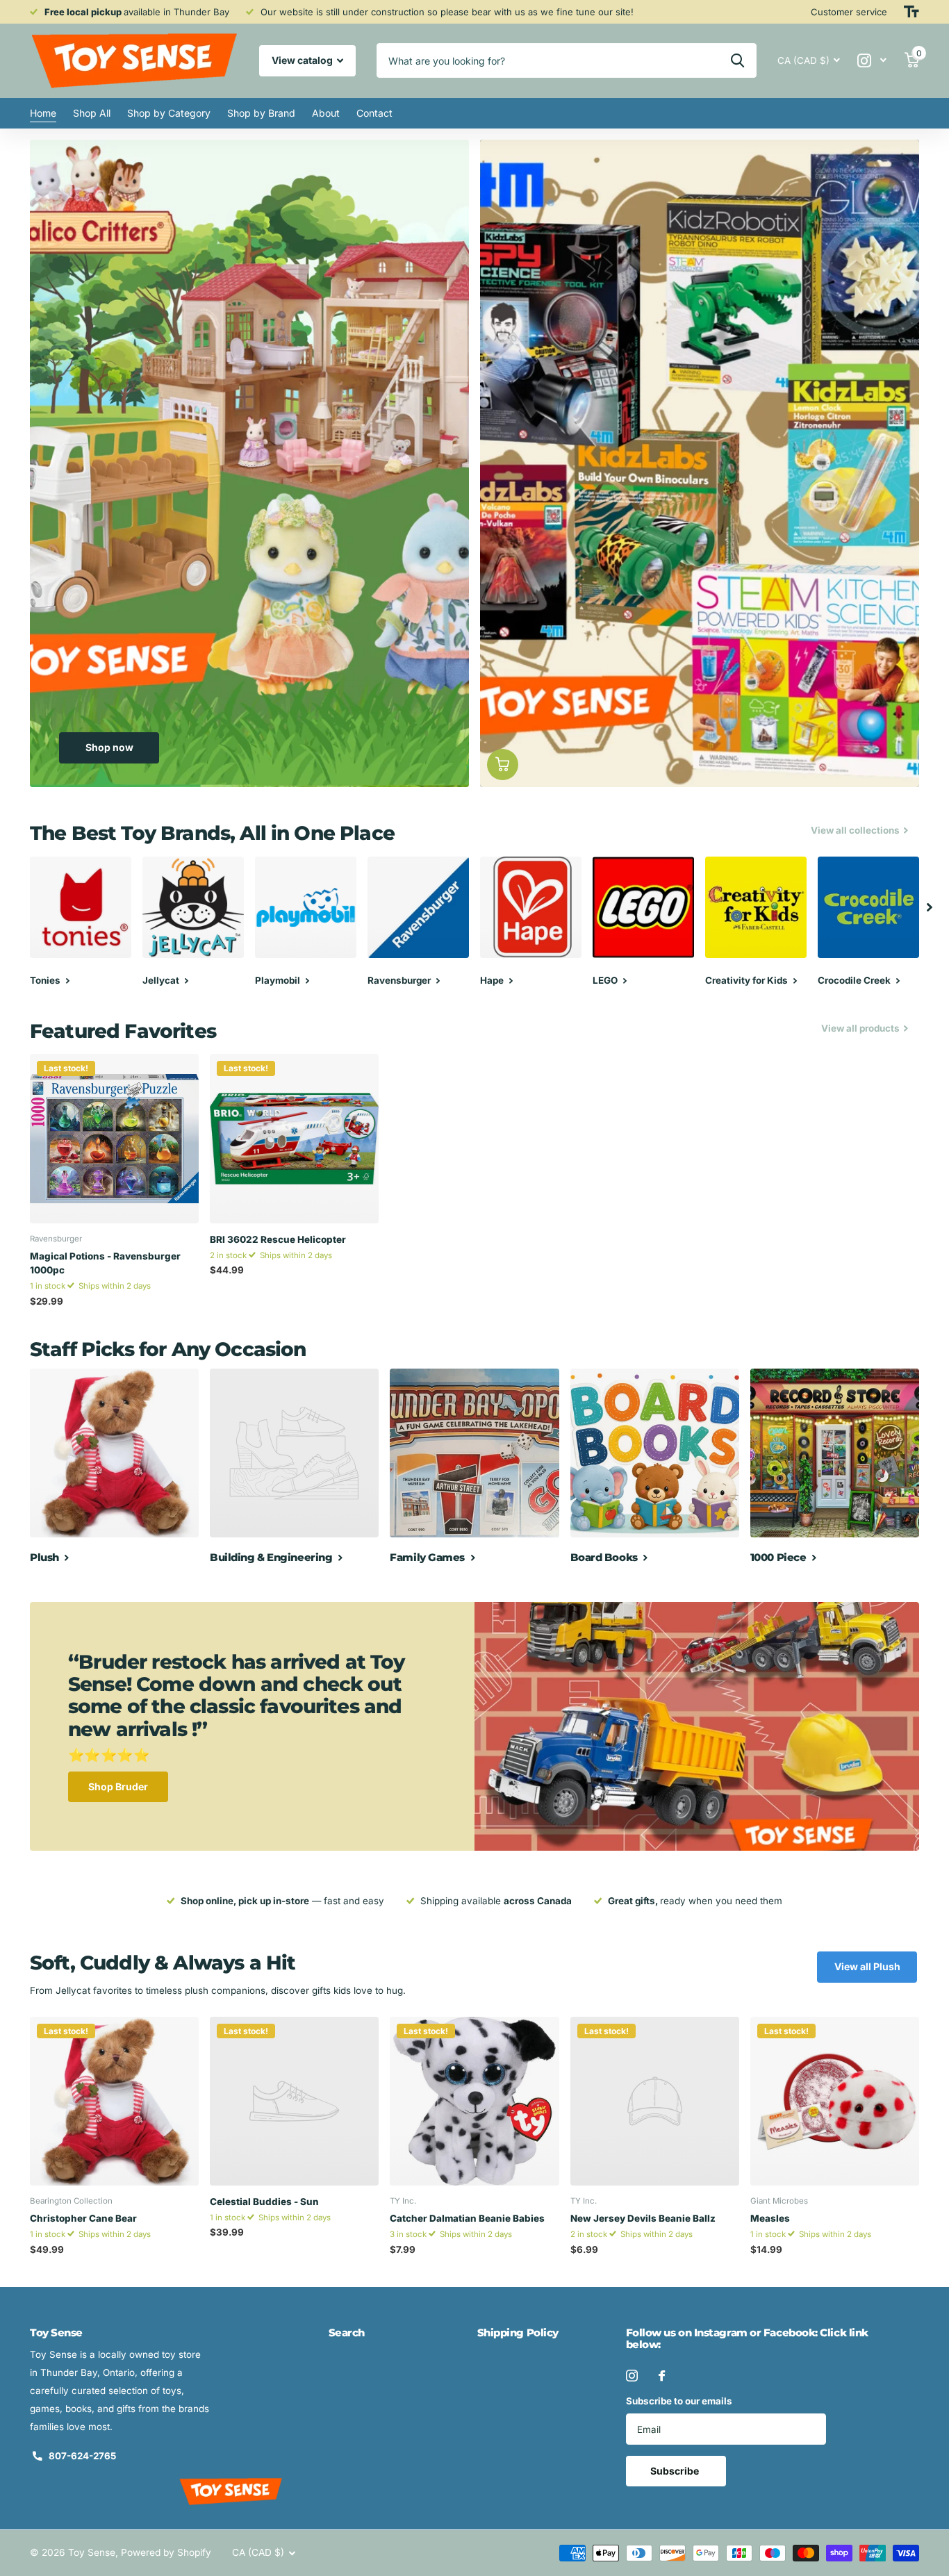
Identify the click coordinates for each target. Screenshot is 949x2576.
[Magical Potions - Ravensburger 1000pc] (114, 1138)
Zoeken (737, 60)
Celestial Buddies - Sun (264, 2202)
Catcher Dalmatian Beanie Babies (467, 2218)
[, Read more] (872, 61)
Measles (770, 2218)
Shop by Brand (261, 113)
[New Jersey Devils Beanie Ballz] (655, 2101)
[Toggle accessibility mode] (911, 12)
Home (43, 113)
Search (347, 2333)
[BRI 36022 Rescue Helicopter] (294, 1138)
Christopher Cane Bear (83, 2218)
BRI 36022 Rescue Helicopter (278, 1239)
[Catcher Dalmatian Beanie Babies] (474, 2101)
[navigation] (930, 907)
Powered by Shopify (166, 2552)
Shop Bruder (118, 1786)
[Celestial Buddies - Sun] (294, 2101)
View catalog (303, 60)
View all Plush (867, 1966)
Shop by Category (169, 113)
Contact (374, 113)
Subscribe (676, 2471)
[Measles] (835, 2101)
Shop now (109, 747)
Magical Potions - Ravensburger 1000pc (105, 1263)
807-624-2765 (82, 2456)
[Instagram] (632, 2376)
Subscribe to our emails (679, 2401)
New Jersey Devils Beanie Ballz (643, 2218)
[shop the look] (503, 765)
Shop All (92, 113)
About (326, 113)
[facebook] (662, 2376)
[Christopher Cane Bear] (114, 2101)
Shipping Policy (518, 2333)
